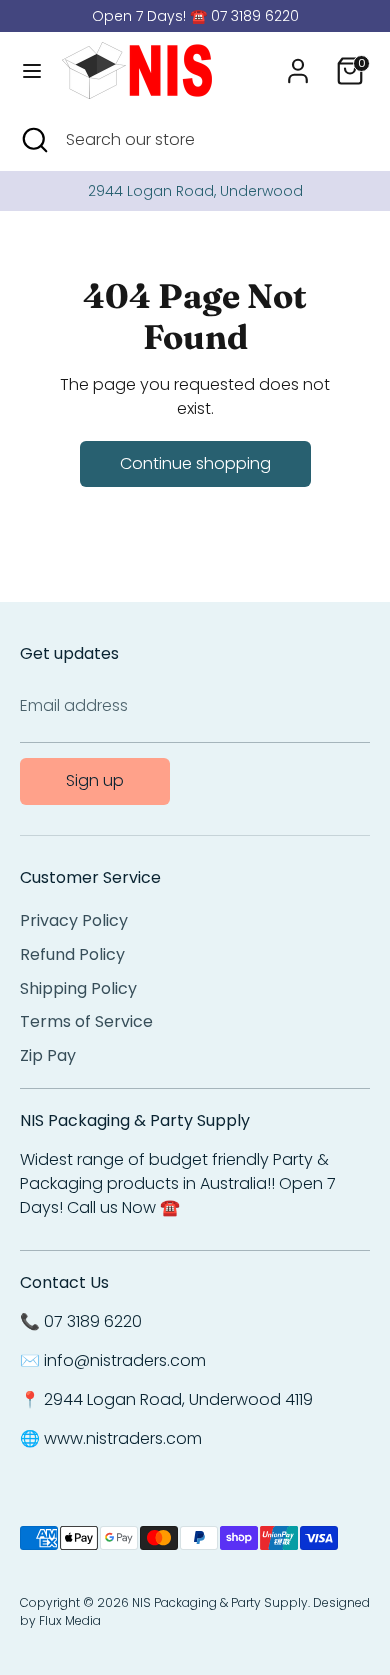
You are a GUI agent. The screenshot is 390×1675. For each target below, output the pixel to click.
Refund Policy (72, 954)
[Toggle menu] (32, 71)
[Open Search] (33, 140)
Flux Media (70, 1620)
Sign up (95, 780)
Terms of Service (86, 1021)
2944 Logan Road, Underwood (195, 191)
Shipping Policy (78, 988)
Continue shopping (195, 463)
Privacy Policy (74, 920)
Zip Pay (48, 1055)
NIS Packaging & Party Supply (220, 1602)
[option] (195, 191)
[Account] (298, 62)
